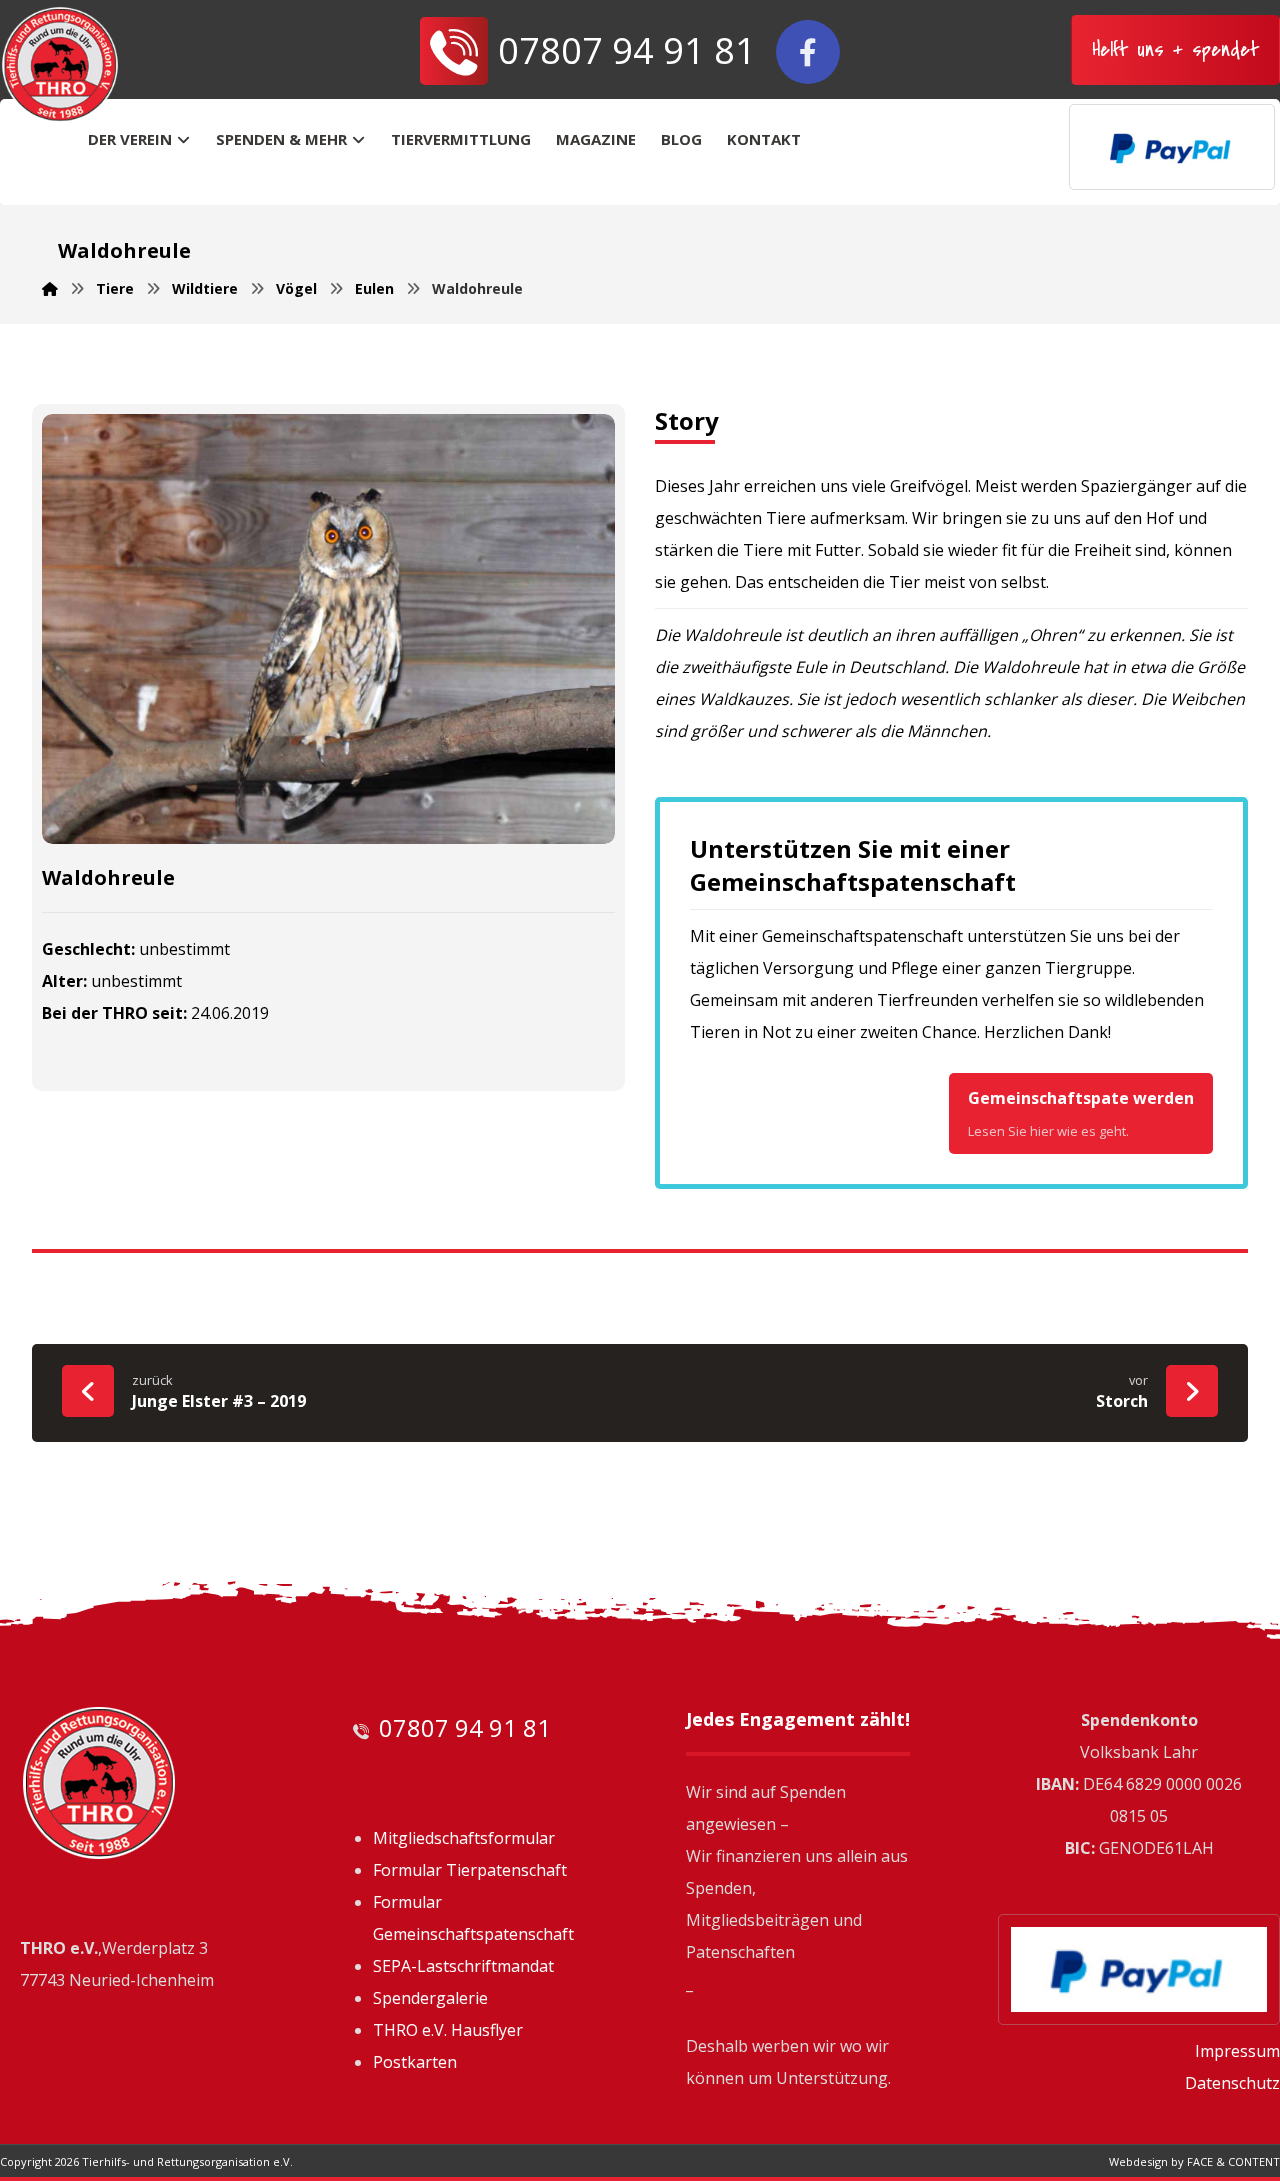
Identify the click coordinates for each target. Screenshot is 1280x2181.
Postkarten (415, 2062)
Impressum (1237, 2051)
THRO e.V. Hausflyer (448, 2030)
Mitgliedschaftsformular (464, 1838)
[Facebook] (808, 52)
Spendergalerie (430, 1998)
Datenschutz (1232, 2083)
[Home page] (50, 288)
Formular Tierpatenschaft (470, 1870)
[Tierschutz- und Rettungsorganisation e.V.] (60, 65)
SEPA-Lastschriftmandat (463, 1966)
